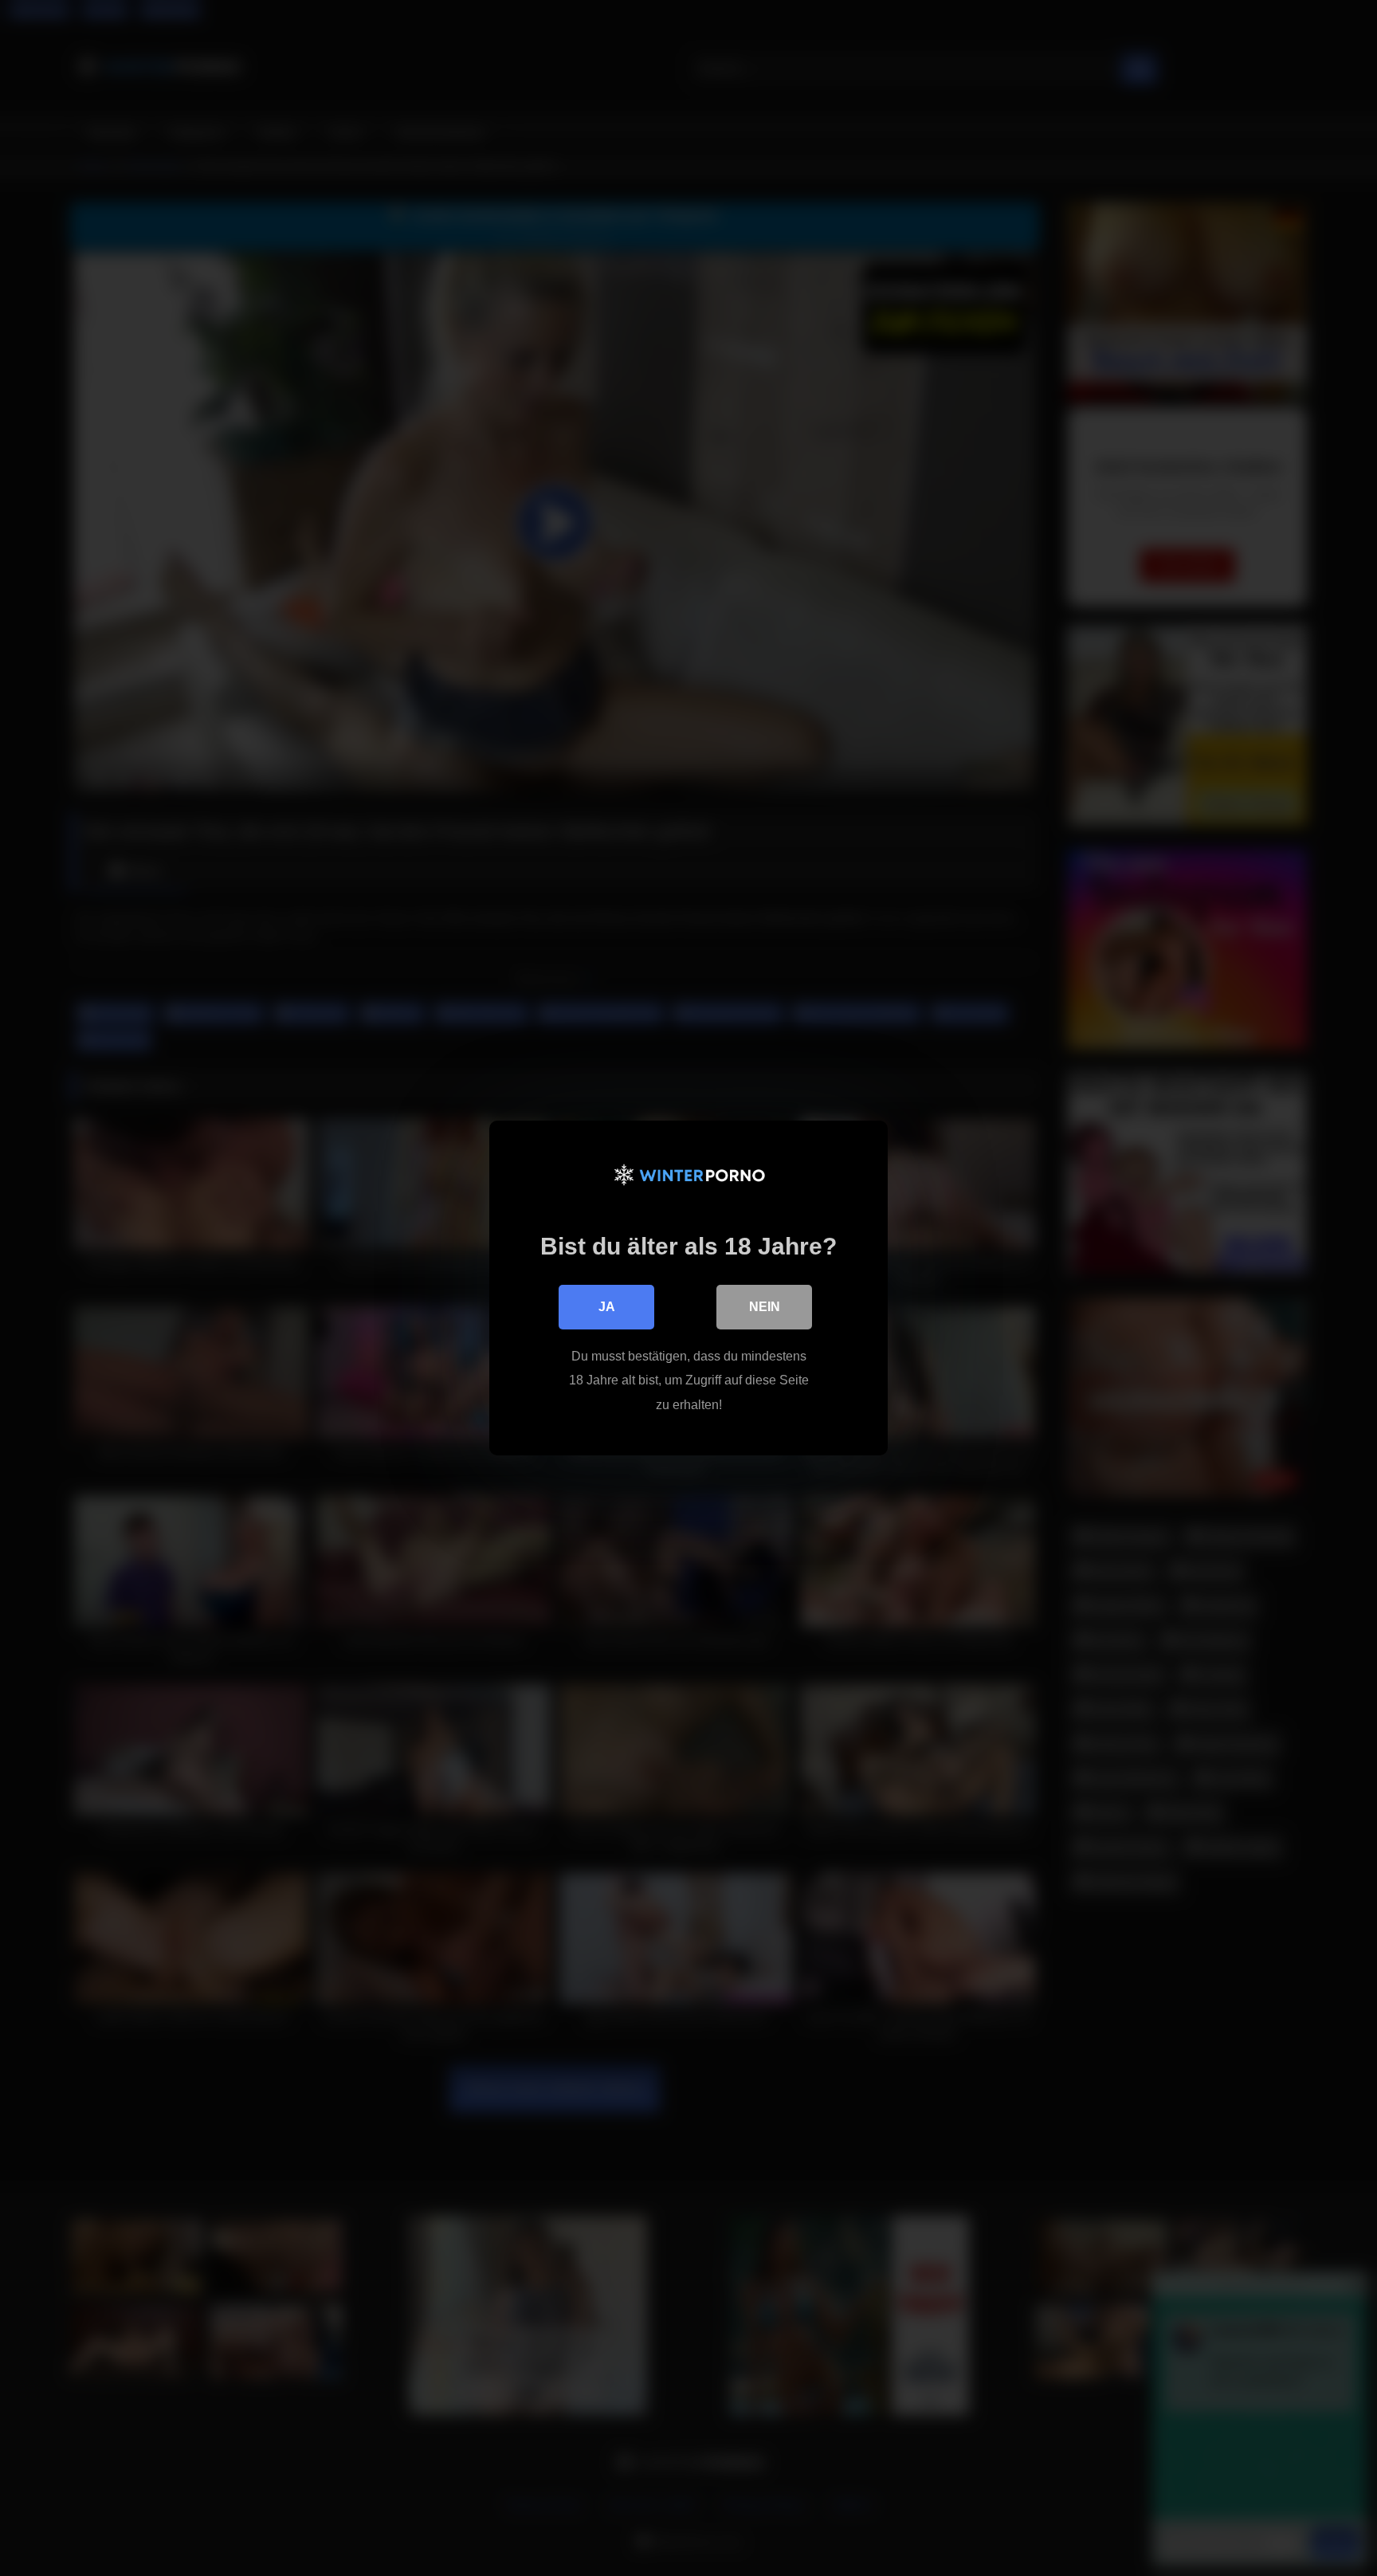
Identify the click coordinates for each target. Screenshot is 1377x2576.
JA (607, 1307)
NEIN (765, 1307)
